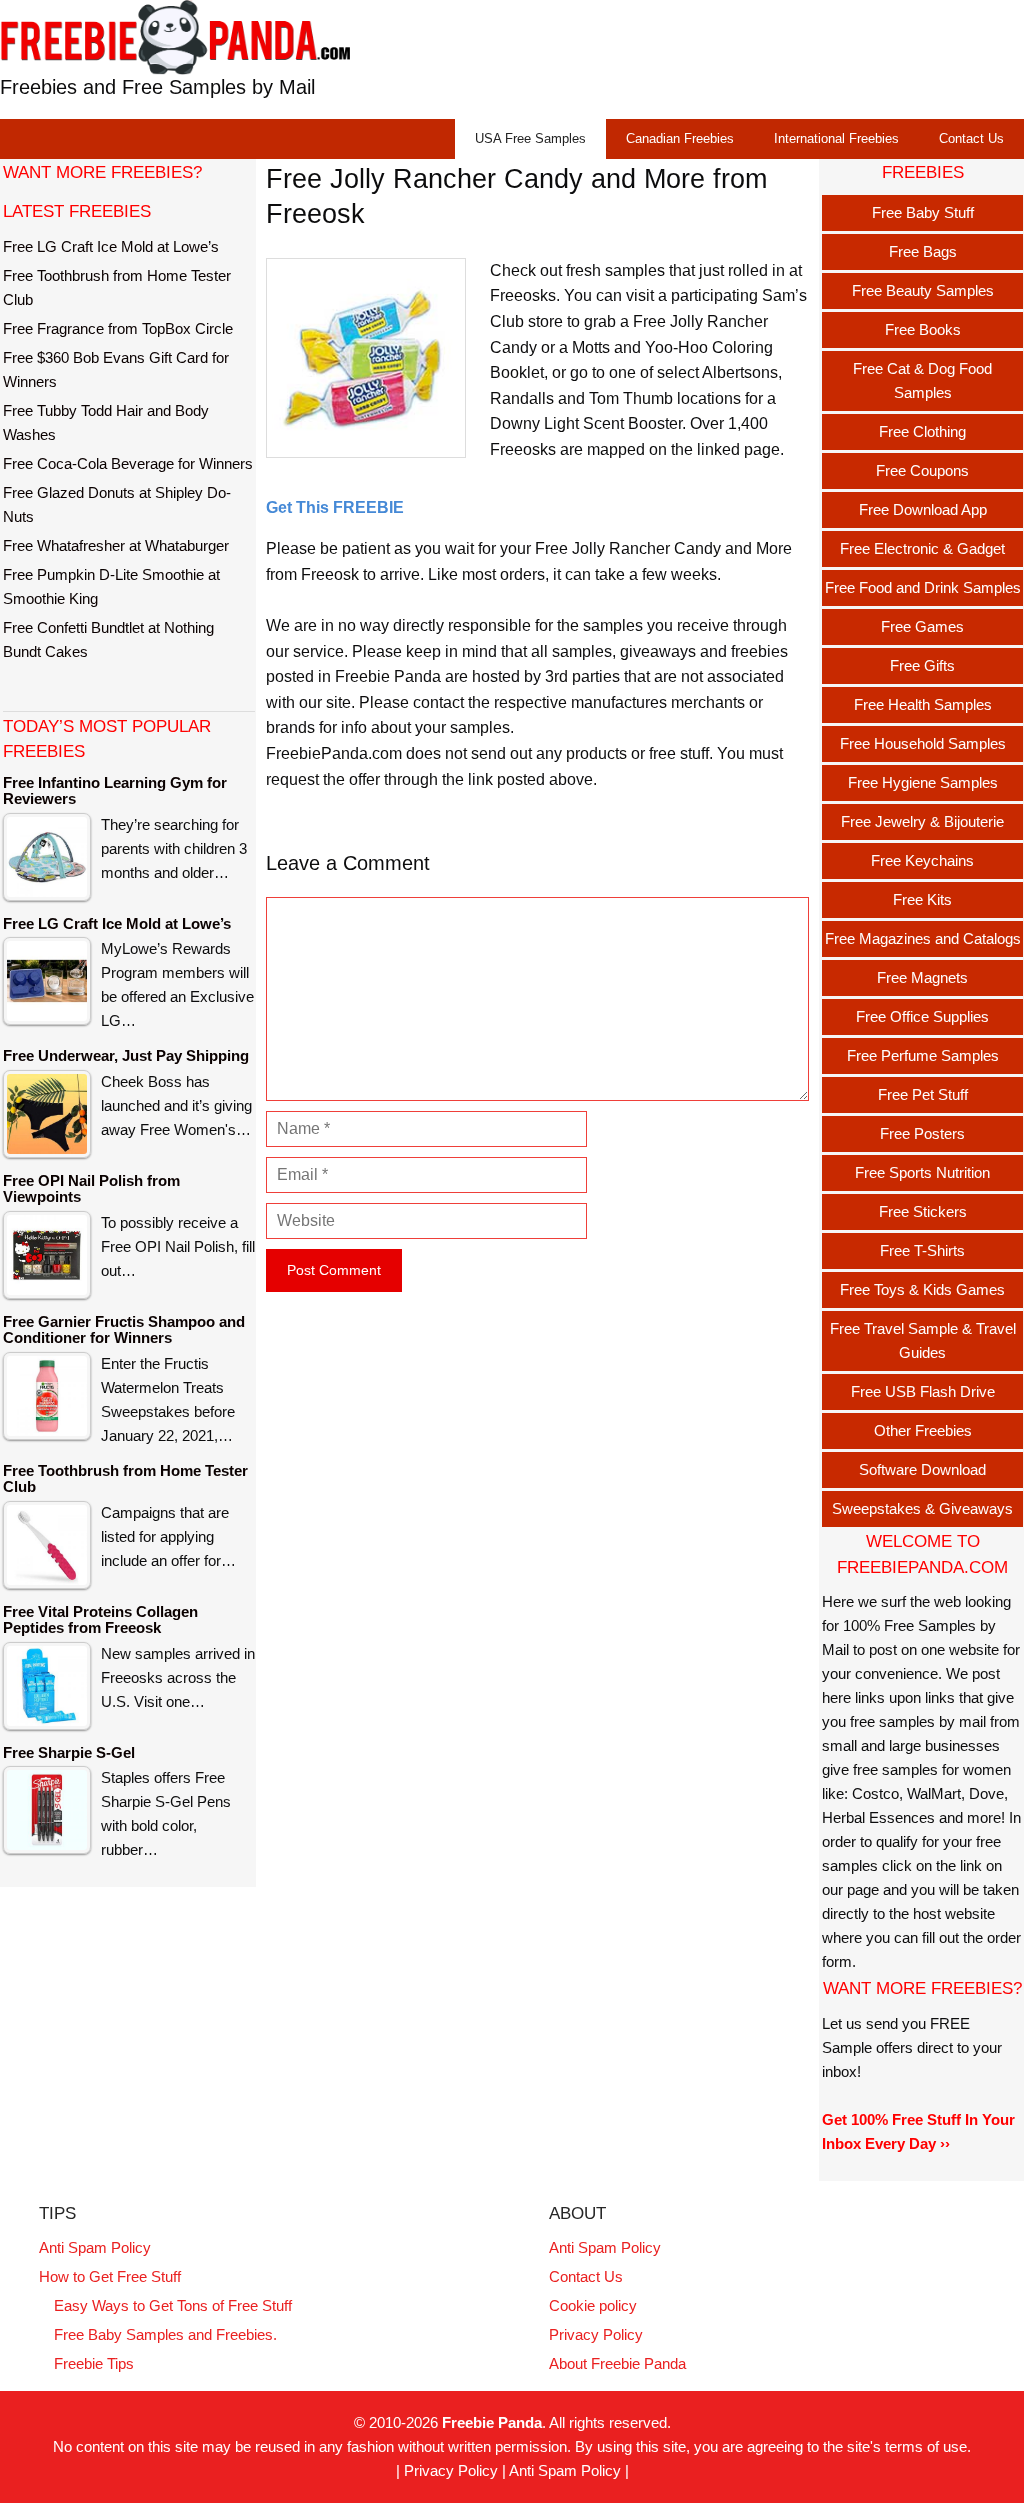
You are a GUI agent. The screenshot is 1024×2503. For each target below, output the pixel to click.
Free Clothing (922, 431)
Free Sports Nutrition (922, 1172)
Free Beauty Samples (923, 290)
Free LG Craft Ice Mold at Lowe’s (111, 246)
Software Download (922, 1469)
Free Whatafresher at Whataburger (116, 545)
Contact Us (971, 138)
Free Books (923, 329)
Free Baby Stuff (923, 212)
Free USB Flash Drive (923, 1391)
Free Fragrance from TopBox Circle (118, 328)
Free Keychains (922, 860)
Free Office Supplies (922, 1016)
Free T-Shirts (922, 1250)
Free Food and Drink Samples (923, 587)
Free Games (922, 626)
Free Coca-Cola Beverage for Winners (128, 463)
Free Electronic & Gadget (922, 548)
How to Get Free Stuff (110, 2276)
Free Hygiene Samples (923, 782)
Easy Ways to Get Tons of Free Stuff (173, 2305)
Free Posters (922, 1133)
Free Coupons (922, 470)
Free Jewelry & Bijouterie (922, 821)
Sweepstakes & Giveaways (922, 1508)
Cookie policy (593, 2305)
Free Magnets (922, 977)
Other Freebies (923, 1430)
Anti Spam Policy (95, 2247)
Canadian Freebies (680, 138)
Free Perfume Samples (923, 1055)
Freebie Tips (94, 2363)
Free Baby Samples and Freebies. (165, 2334)
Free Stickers (923, 1211)
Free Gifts (922, 665)
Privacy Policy (596, 2334)
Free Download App (923, 509)
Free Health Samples (923, 704)
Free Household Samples (923, 743)
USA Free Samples (530, 138)
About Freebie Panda (617, 2363)
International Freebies (836, 138)
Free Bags (923, 251)
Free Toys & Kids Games (922, 1289)
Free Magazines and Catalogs (923, 938)
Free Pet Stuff (923, 1094)
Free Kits (922, 899)
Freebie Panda (492, 2422)
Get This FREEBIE (335, 507)
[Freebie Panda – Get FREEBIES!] (175, 36)
